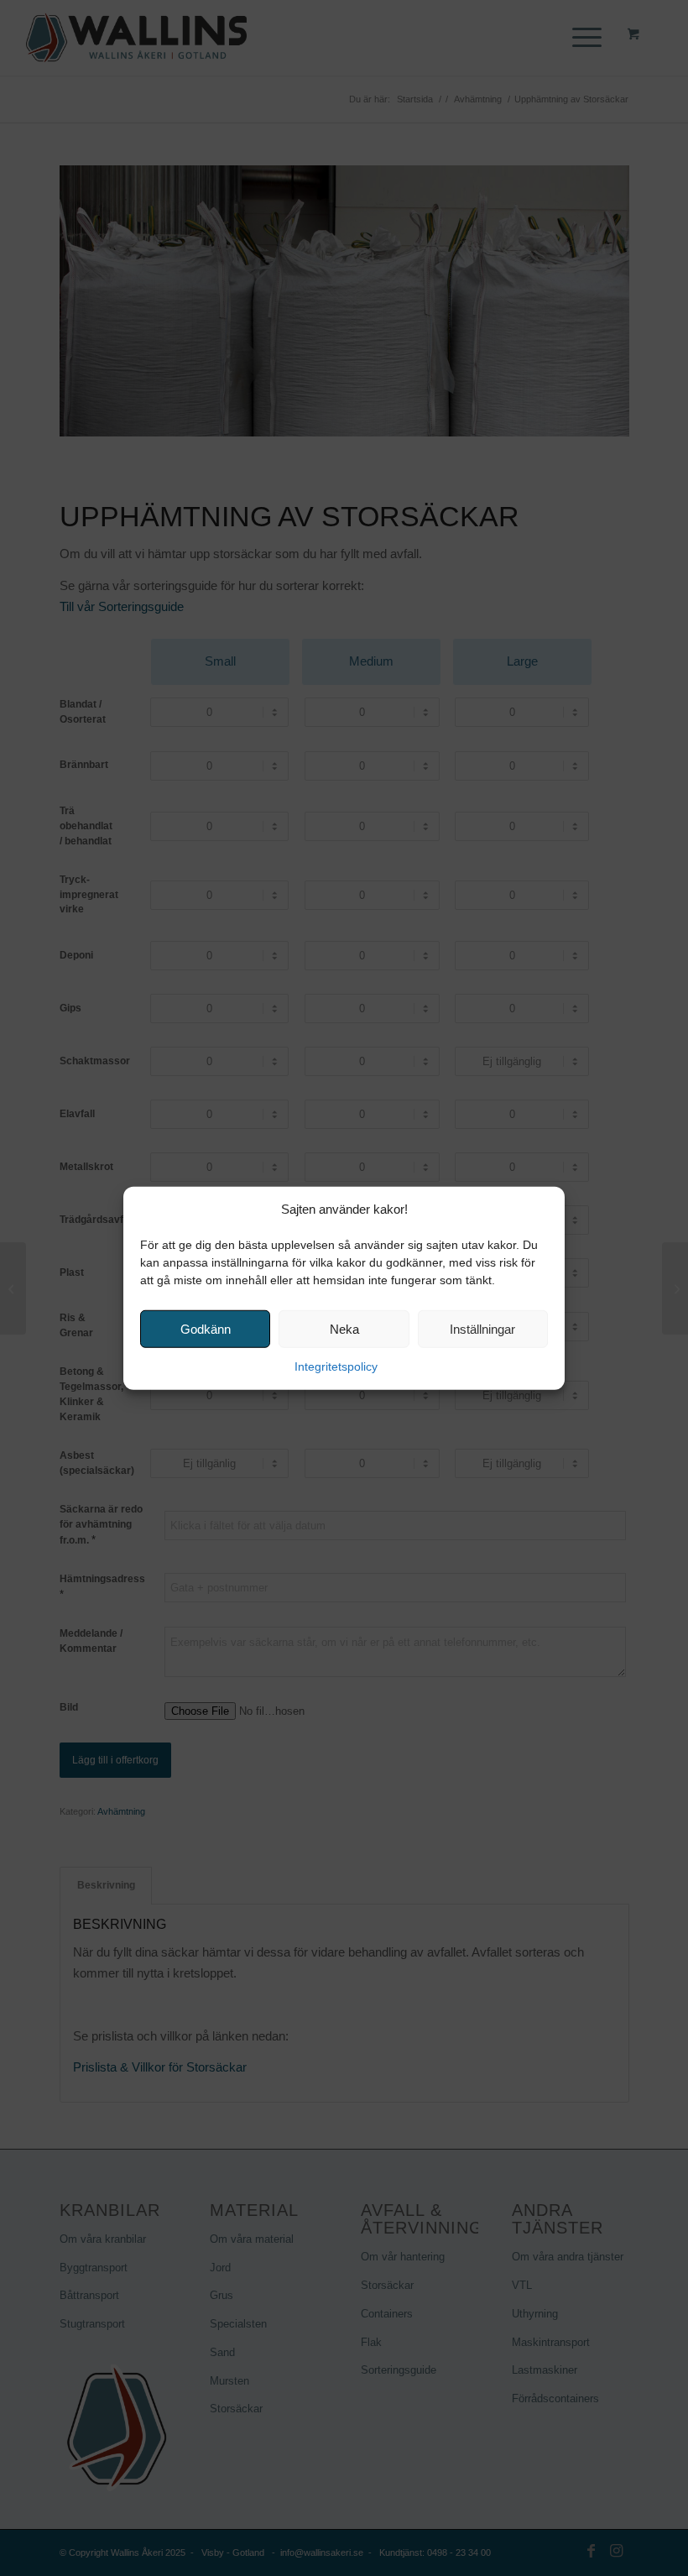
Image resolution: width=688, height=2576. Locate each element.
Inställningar (482, 1329)
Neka (344, 1329)
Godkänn (206, 1329)
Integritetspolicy (336, 1366)
